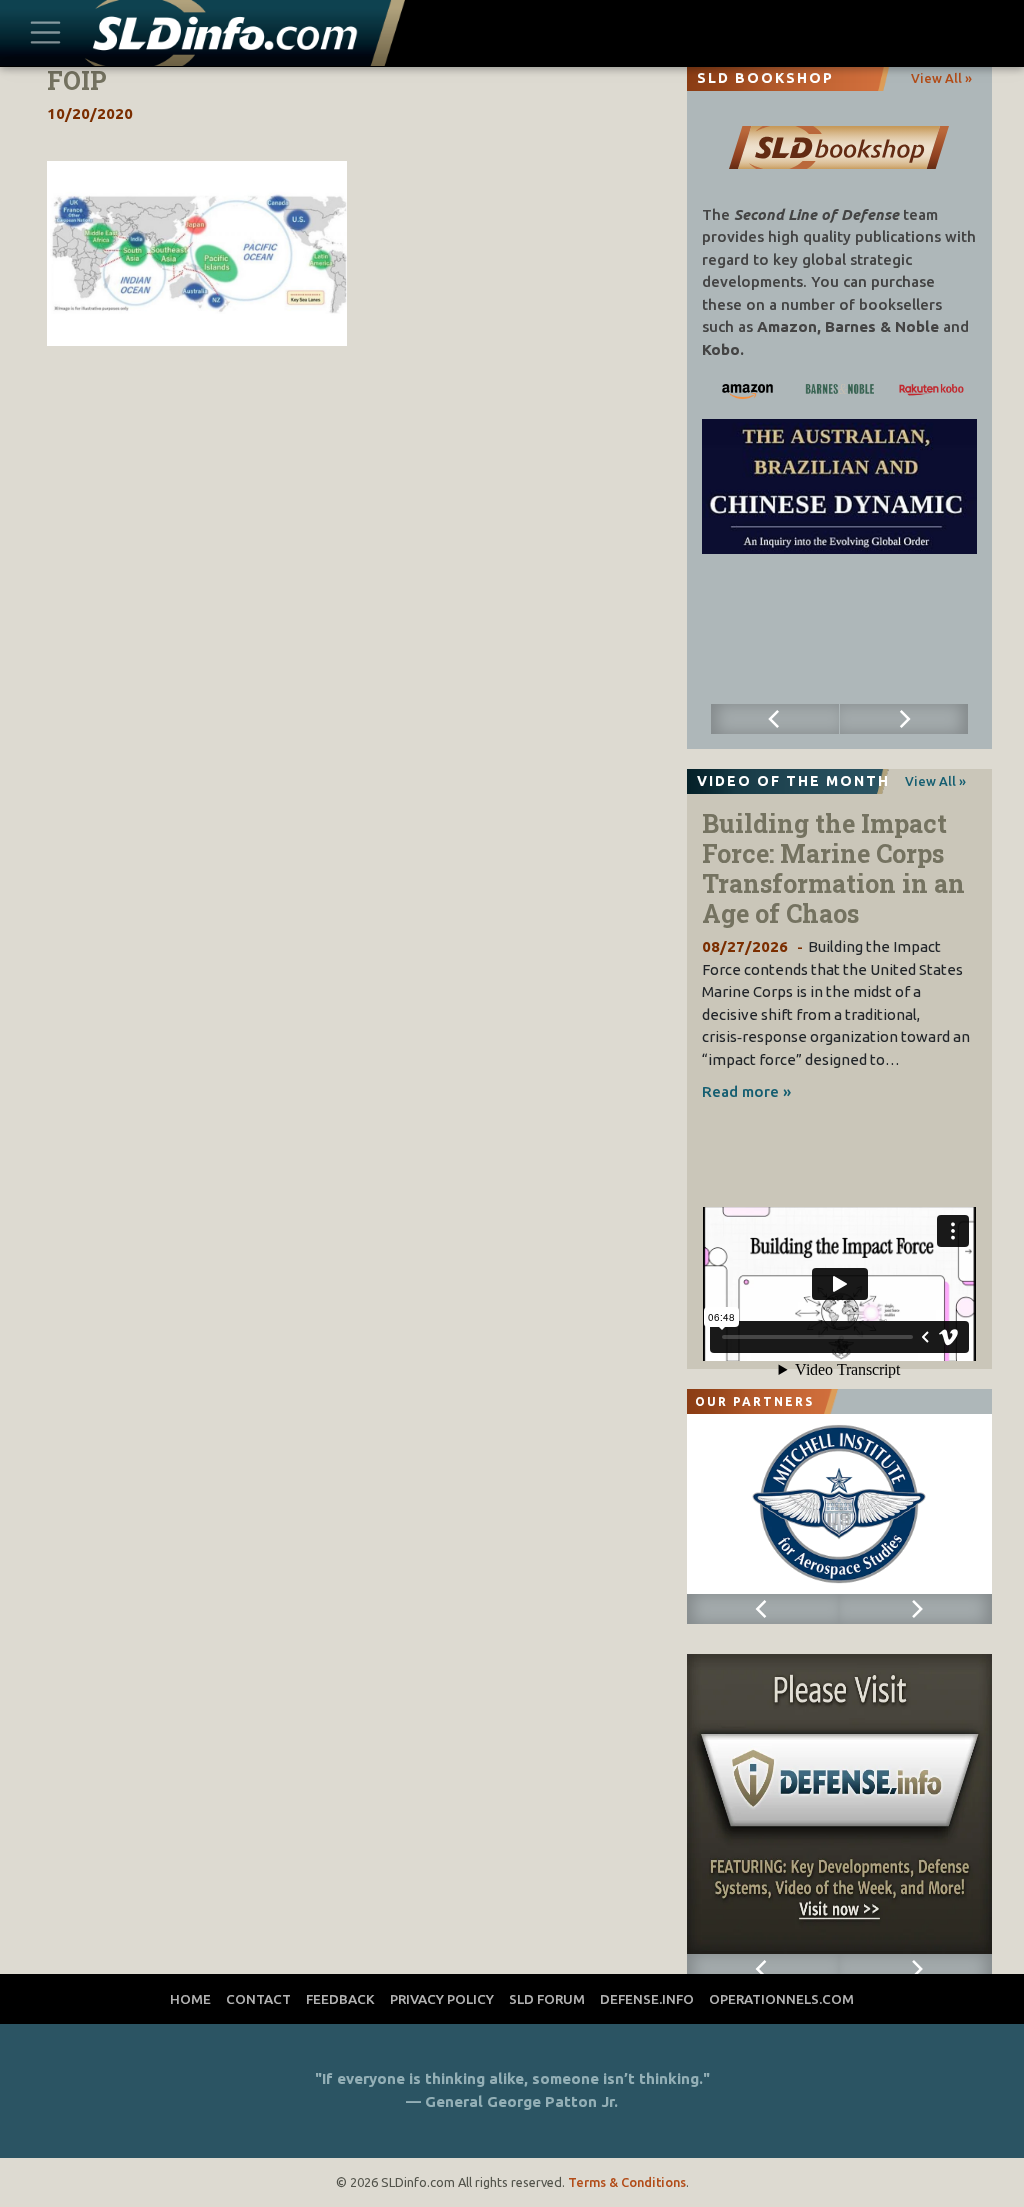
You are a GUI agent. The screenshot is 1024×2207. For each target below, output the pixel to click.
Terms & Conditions (627, 2182)
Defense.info (647, 1999)
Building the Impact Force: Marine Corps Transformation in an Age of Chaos (833, 868)
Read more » (746, 1091)
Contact (258, 1999)
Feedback (340, 1999)
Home (190, 1999)
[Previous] (775, 719)
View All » (941, 78)
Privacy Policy (442, 1999)
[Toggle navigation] (46, 33)
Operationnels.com (781, 1999)
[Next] (904, 719)
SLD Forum (547, 1999)
